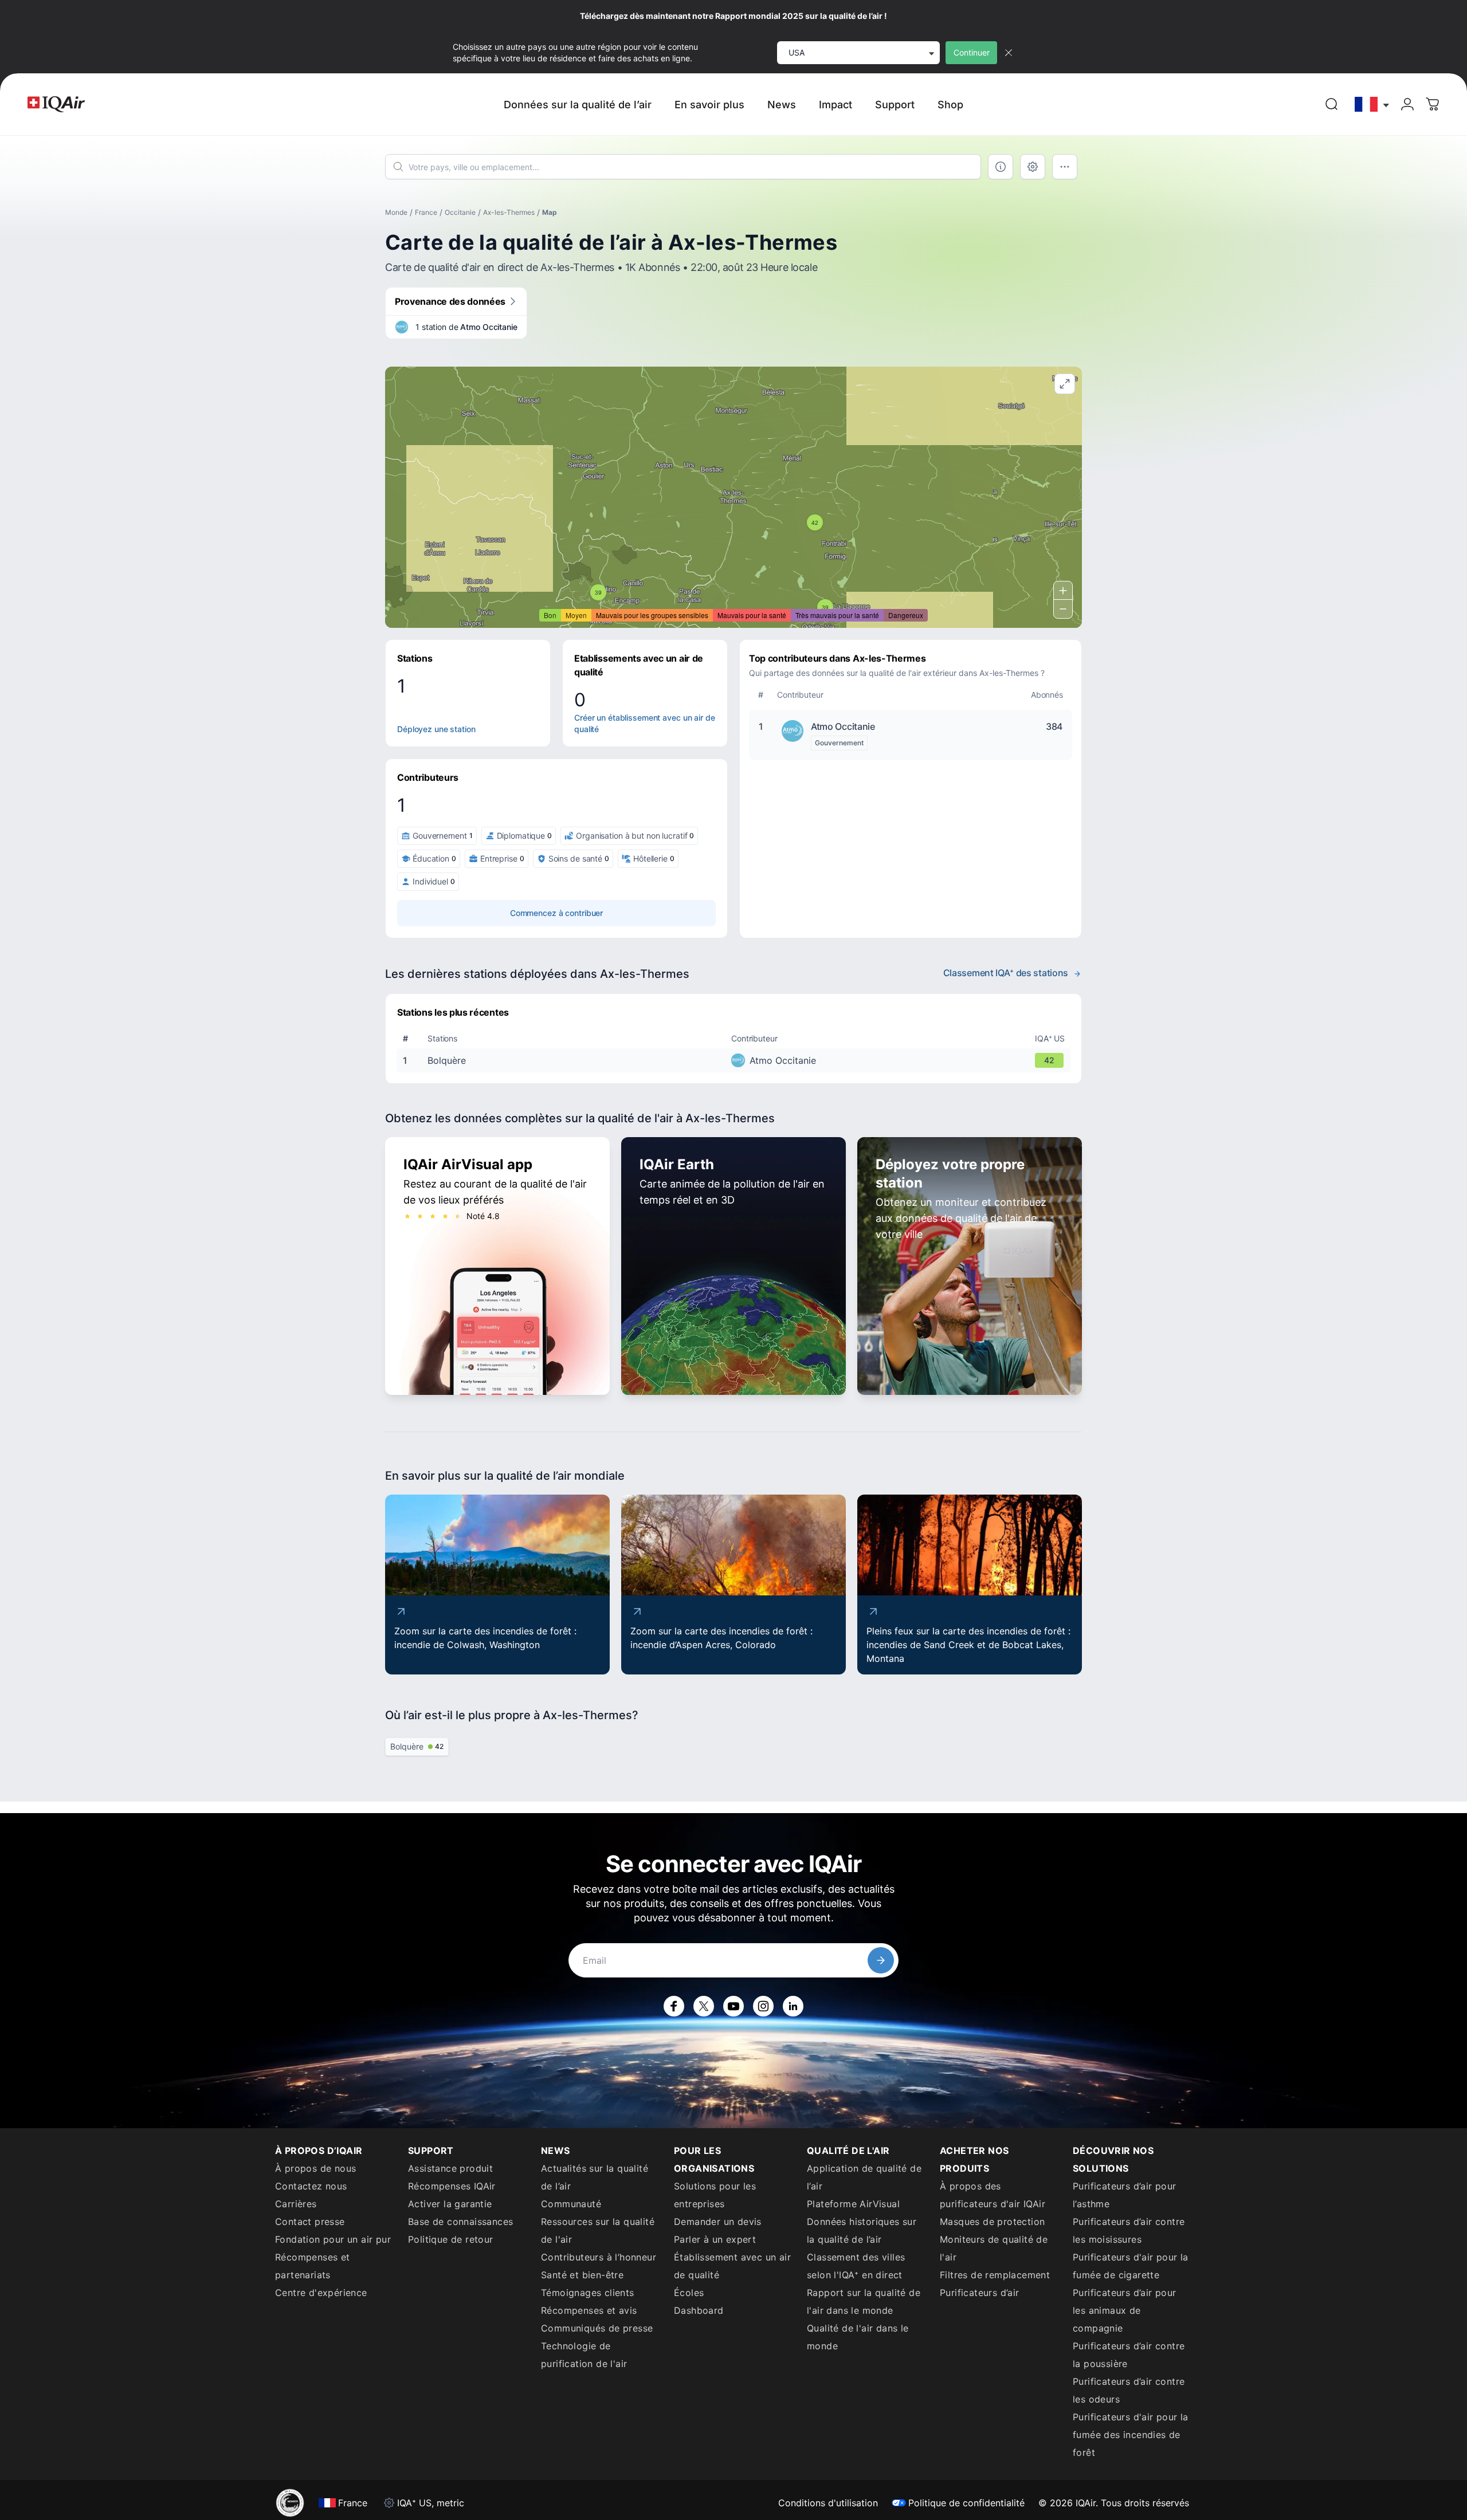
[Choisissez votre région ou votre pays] (1372, 105)
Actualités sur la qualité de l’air (595, 2177)
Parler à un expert (715, 2239)
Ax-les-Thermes (509, 212)
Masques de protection (992, 2222)
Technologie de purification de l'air (584, 2355)
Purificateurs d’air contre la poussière (1129, 2355)
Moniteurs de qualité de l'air (994, 2248)
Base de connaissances (460, 2222)
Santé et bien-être (582, 2275)
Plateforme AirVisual (853, 2204)
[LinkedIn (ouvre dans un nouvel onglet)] (793, 2006)
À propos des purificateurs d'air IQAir (993, 2195)
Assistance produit (450, 2168)
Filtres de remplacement (995, 2275)
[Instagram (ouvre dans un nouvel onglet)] (763, 2006)
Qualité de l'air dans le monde (858, 2337)
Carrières (296, 2204)
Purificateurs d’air (980, 2293)
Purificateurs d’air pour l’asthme (1125, 2195)
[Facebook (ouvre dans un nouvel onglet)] (674, 2006)
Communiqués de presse (597, 2328)
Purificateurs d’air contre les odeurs (1129, 2390)
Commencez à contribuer (556, 913)
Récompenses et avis (589, 2310)
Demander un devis (718, 2222)
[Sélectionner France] (1372, 105)
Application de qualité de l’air (864, 2177)
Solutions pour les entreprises (715, 2195)
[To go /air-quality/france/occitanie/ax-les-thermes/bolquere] (736, 1060)
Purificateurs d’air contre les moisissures (1129, 2230)
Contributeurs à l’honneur (599, 2257)
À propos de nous (315, 2168)
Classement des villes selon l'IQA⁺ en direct (856, 2266)
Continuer (972, 52)
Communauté (571, 2204)
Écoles (689, 2293)
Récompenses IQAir (452, 2186)
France (426, 212)
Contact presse (310, 2222)
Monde (396, 212)
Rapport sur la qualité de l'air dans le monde (864, 2301)
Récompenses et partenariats (313, 2266)
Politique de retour (451, 2239)
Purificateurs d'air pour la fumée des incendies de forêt (1131, 2435)
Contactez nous (311, 2186)
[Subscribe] (881, 1960)
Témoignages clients (588, 2293)
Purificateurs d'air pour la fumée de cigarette (1131, 2266)
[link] (1332, 104)
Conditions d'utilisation (828, 2503)
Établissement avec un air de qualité (732, 2266)
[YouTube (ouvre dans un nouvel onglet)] (733, 2006)
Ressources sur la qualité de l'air (598, 2230)
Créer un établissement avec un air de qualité (645, 723)
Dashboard (699, 2310)
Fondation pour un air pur (333, 2239)
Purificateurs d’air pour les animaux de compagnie (1125, 2310)
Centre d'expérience (321, 2293)
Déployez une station (436, 729)
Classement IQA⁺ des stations (1006, 973)
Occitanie (460, 212)
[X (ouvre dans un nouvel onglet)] (704, 2006)
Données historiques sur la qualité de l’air (862, 2230)
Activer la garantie (450, 2204)
